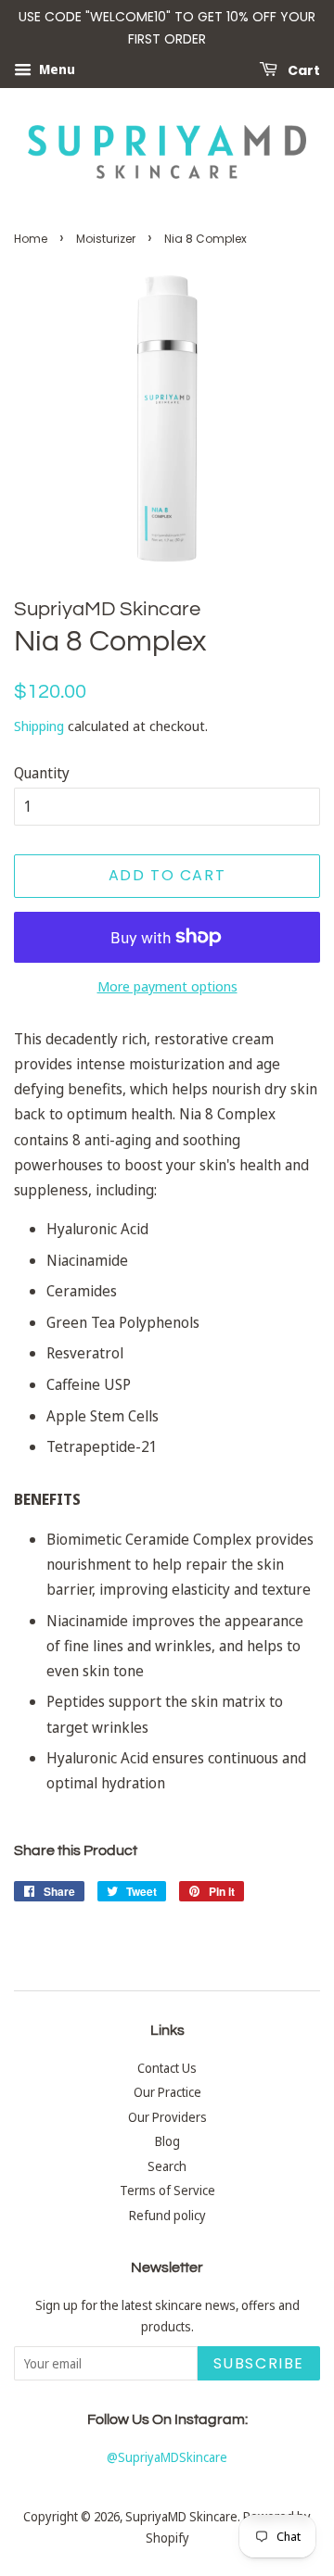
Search (167, 2166)
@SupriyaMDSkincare (167, 2457)
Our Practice (167, 2092)
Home (31, 239)
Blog (167, 2141)
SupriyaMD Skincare (181, 2516)
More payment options (167, 986)
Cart (302, 69)
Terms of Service (167, 2190)
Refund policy (167, 2215)
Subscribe (259, 2363)
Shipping (39, 726)
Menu (56, 69)
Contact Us (167, 2068)
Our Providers (167, 2117)
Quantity (42, 773)
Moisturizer (106, 239)
